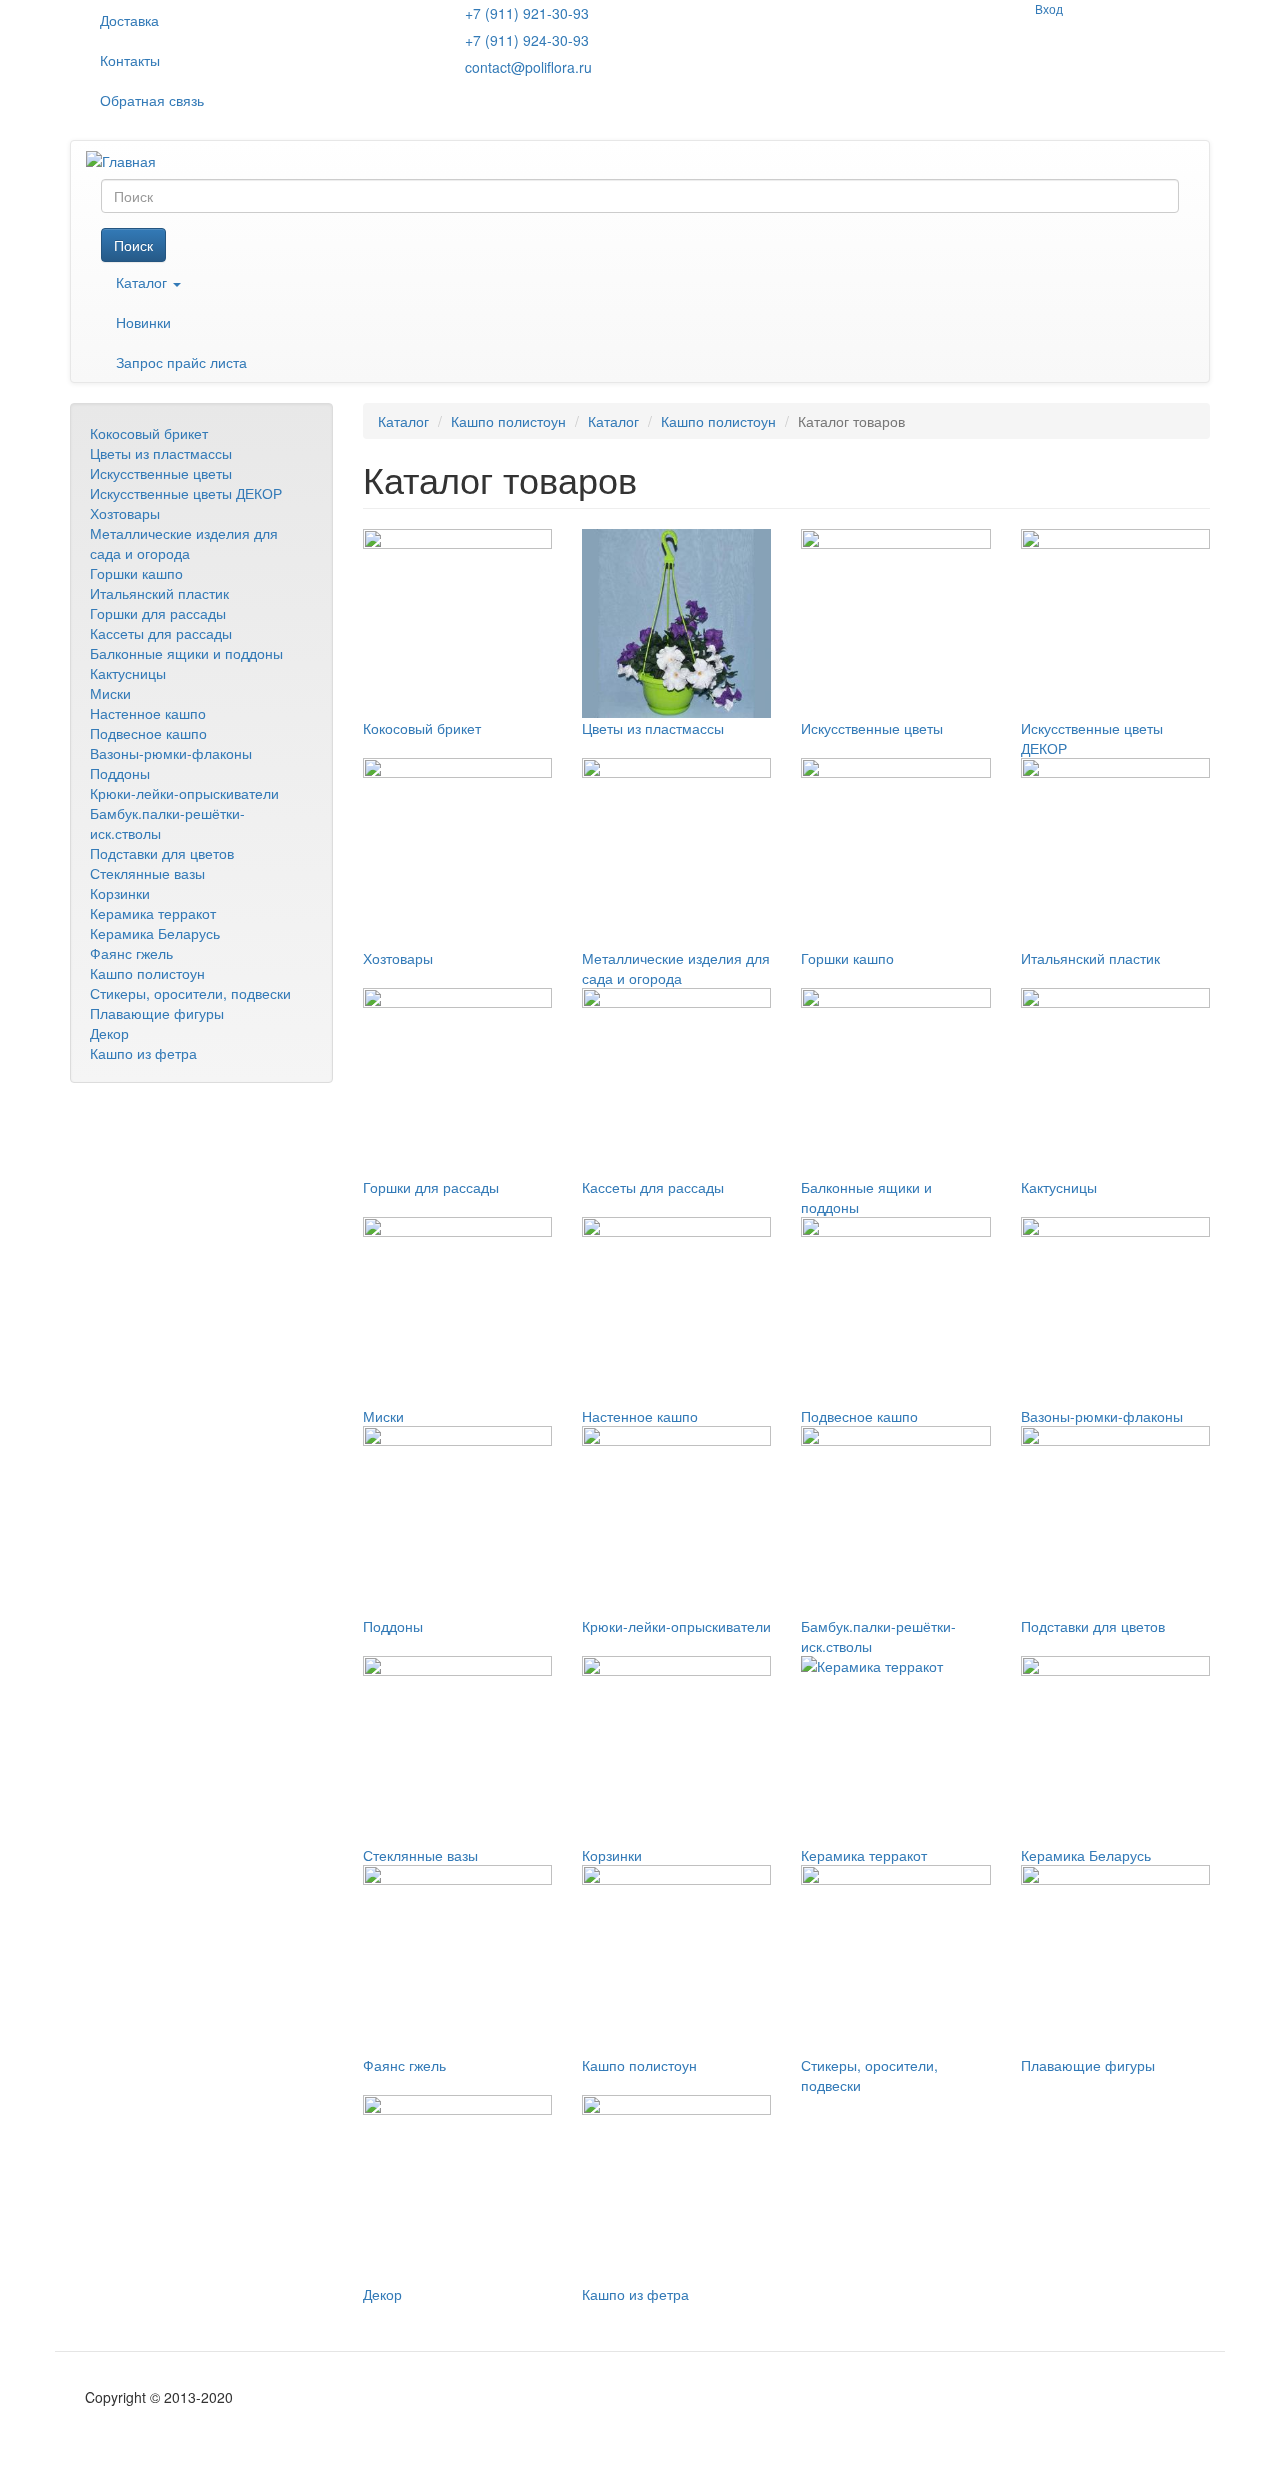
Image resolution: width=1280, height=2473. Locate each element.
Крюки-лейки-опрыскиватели (184, 793)
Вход (1049, 8)
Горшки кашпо (136, 573)
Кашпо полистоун (147, 973)
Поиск (133, 245)
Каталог (143, 282)
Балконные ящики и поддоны (186, 653)
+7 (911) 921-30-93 (527, 13)
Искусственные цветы (161, 473)
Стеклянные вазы (147, 873)
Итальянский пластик (159, 593)
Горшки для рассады (158, 613)
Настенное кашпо (148, 713)
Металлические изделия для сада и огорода (184, 543)
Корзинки (120, 893)
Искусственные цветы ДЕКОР (186, 493)
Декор (109, 1033)
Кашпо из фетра (143, 1053)
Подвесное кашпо (148, 733)
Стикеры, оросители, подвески (190, 993)
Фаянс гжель (131, 953)
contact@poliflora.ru (528, 67)
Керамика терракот (153, 913)
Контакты (130, 60)
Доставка (129, 20)
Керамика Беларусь (155, 933)
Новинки (143, 322)
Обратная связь (152, 100)
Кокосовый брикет (149, 433)
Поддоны (120, 773)
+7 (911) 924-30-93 (527, 40)
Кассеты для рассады (161, 633)
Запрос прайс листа (181, 362)
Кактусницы (128, 673)
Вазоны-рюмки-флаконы (171, 753)
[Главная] (128, 160)
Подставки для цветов (162, 853)
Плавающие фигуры (157, 1013)
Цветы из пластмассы (161, 453)
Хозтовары (125, 513)
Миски (110, 693)
